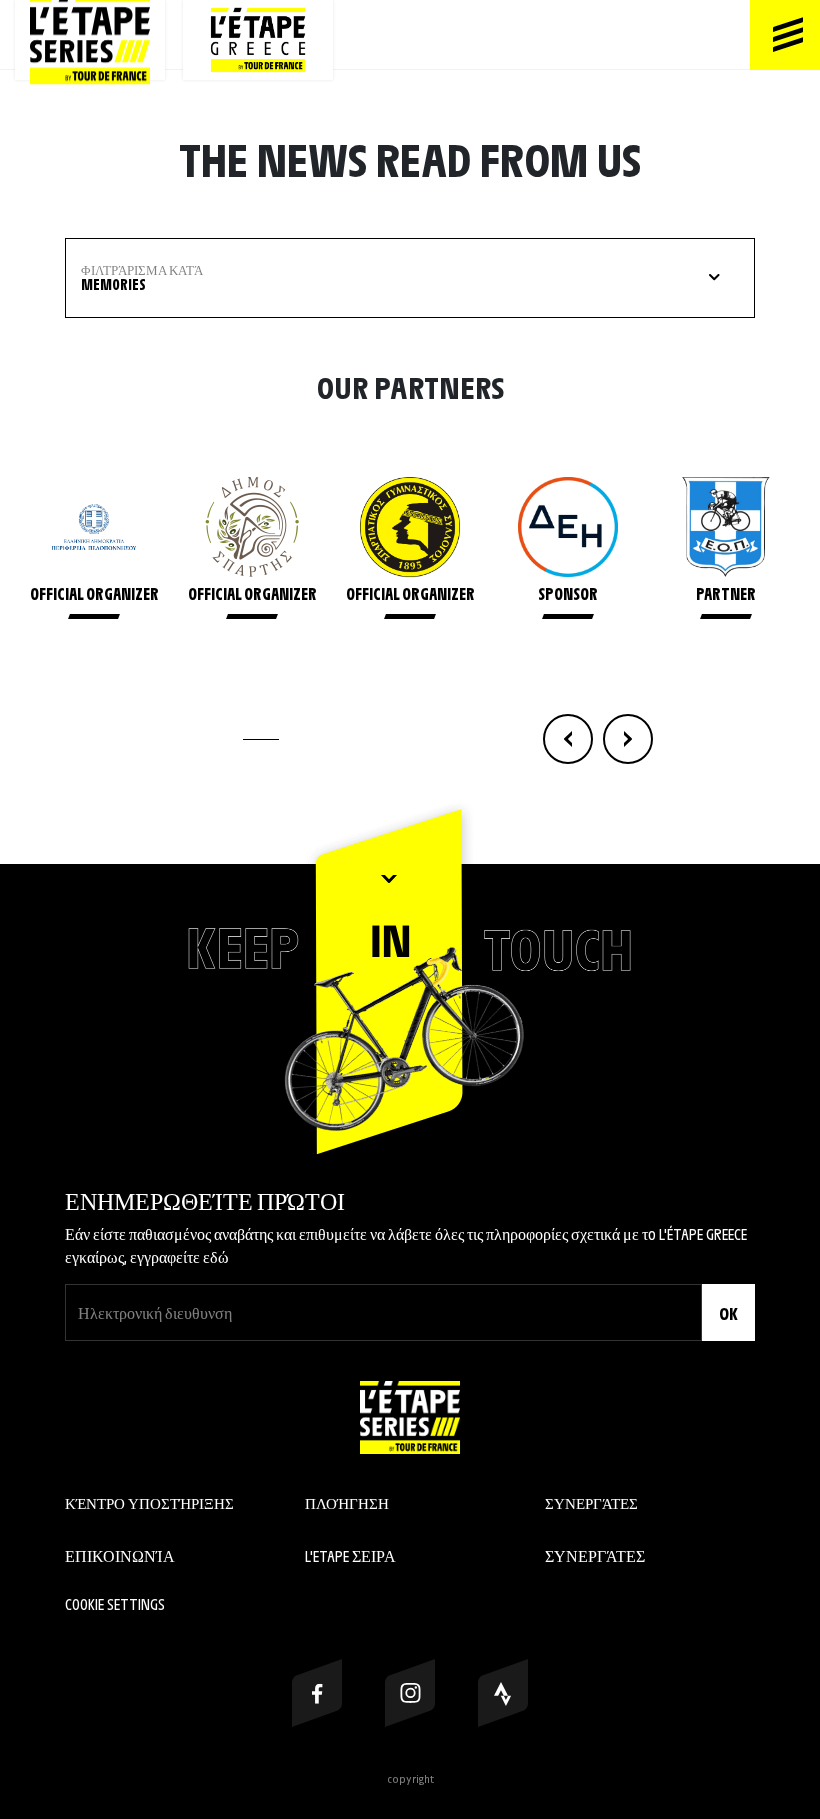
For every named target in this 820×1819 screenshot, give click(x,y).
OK (728, 1313)
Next (628, 739)
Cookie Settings (115, 1603)
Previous (568, 739)
